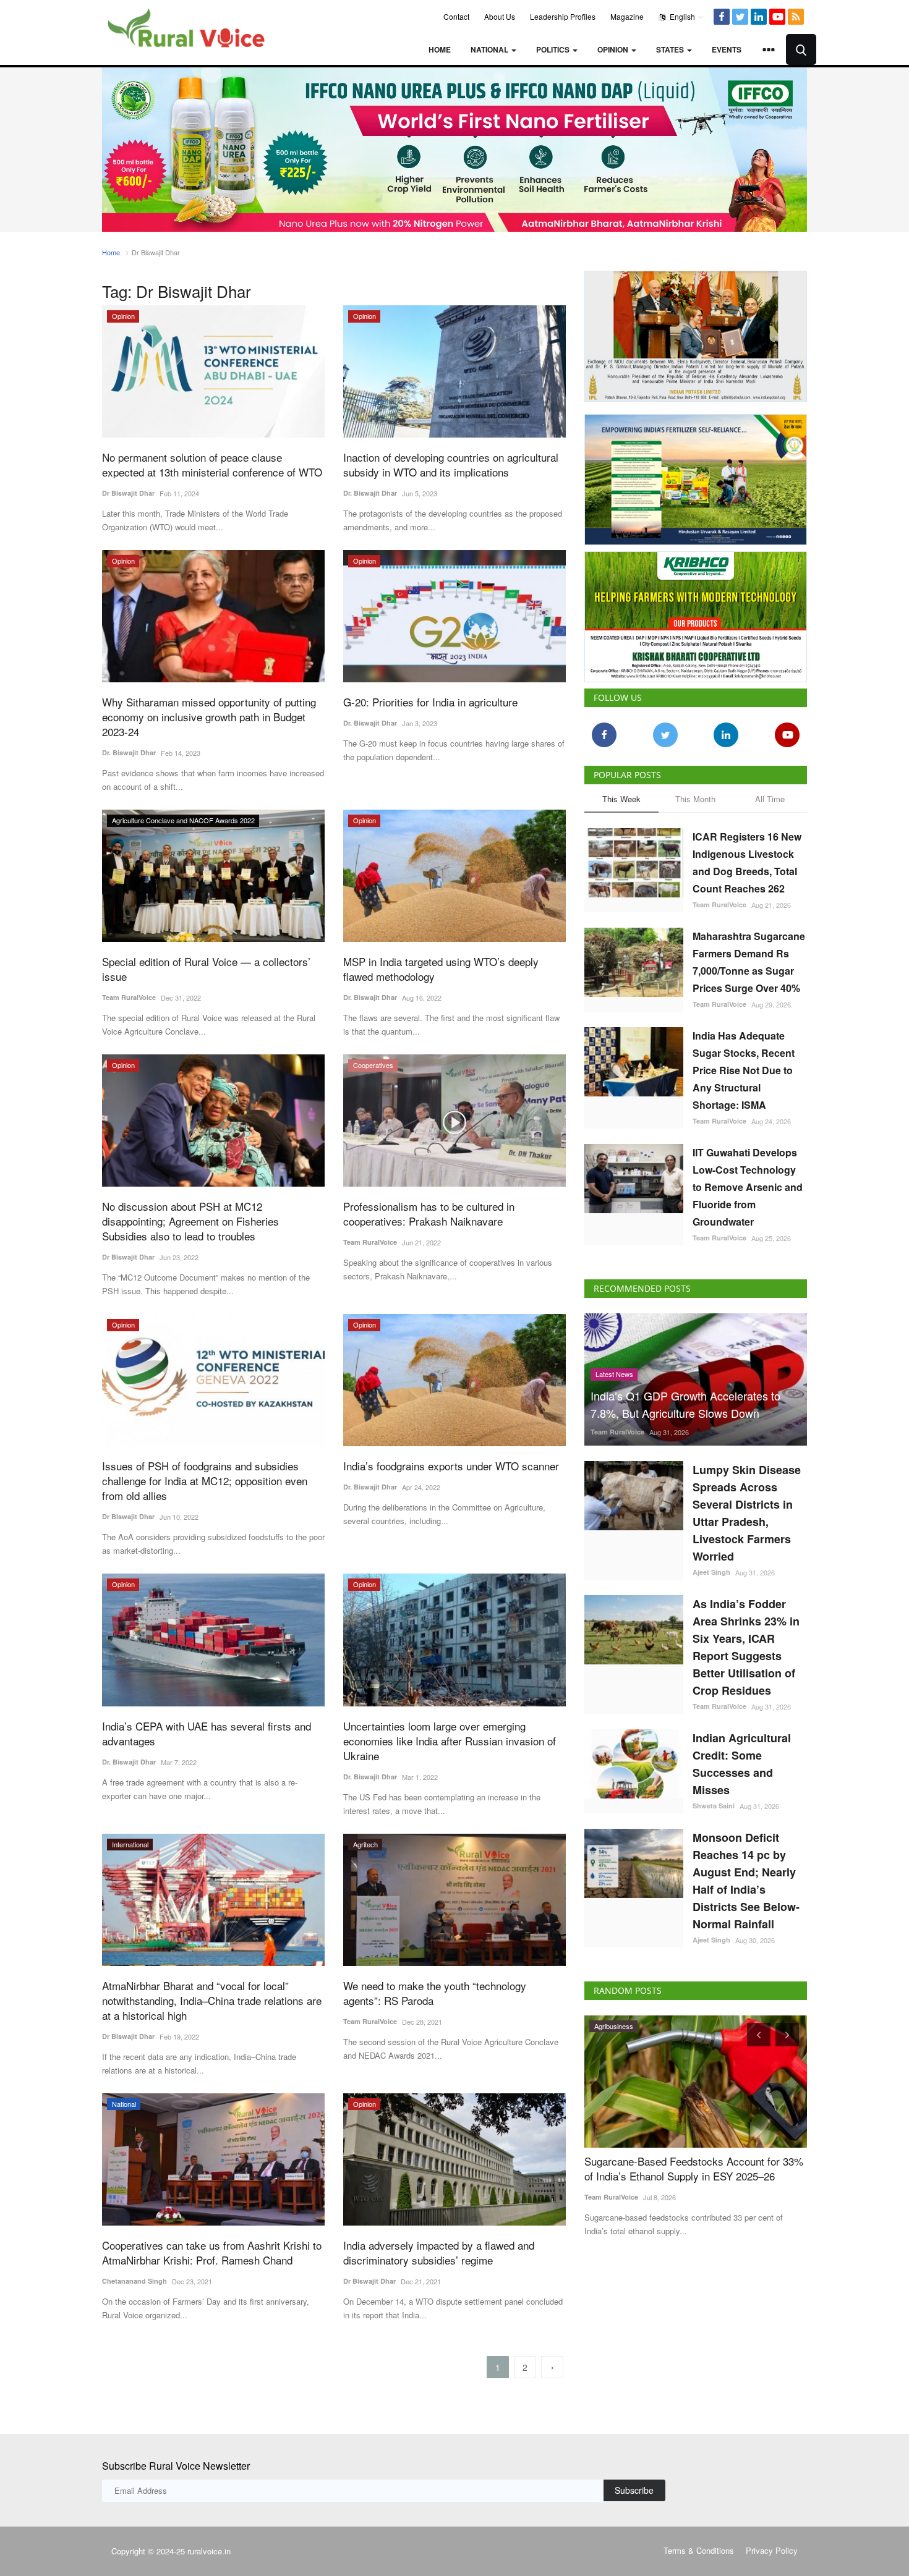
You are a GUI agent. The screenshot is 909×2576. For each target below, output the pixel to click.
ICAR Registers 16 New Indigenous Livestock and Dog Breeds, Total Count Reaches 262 (747, 862)
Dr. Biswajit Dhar (370, 493)
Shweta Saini (714, 1806)
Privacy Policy (772, 2550)
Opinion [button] (614, 49)
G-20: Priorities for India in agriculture (430, 702)
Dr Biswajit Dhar (128, 493)
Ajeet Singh (711, 1572)
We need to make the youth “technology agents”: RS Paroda (435, 1993)
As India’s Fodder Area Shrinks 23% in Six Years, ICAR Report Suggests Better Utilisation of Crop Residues (746, 1647)
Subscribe (634, 2490)
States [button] (671, 49)
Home (440, 49)
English (681, 16)
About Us (500, 16)
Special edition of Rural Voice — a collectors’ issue (206, 969)
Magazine (627, 16)
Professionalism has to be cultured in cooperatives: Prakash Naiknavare (429, 1214)
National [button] (490, 49)
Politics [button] (554, 49)
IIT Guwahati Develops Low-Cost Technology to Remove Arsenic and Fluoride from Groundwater (748, 1187)
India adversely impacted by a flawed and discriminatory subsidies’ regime (439, 2253)
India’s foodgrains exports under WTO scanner (451, 1466)
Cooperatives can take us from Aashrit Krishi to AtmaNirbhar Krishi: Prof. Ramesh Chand (212, 2253)
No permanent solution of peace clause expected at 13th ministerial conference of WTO (212, 465)
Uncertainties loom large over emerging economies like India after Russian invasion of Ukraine (450, 1741)
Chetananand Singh (134, 2281)
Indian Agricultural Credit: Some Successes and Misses (742, 1764)
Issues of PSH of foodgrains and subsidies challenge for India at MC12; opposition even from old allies (205, 1481)
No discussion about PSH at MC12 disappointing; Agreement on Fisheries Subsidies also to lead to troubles (190, 1221)
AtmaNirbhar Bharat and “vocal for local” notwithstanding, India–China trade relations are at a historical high (212, 2001)
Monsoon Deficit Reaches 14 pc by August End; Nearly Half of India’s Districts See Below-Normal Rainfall (746, 1881)
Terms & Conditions (699, 2550)
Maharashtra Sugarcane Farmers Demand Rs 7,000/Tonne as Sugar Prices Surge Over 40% (749, 962)
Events (727, 49)
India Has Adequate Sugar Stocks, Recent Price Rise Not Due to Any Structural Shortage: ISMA (744, 1070)
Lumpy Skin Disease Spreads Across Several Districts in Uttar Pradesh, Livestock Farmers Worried (747, 1513)
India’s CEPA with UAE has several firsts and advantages (207, 1734)
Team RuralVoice (129, 997)
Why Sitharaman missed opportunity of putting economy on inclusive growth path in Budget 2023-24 (209, 717)
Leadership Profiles (563, 16)
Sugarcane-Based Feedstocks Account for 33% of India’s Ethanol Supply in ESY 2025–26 (694, 2169)
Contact (456, 16)
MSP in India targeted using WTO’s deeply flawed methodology (441, 969)
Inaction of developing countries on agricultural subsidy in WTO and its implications (451, 465)
